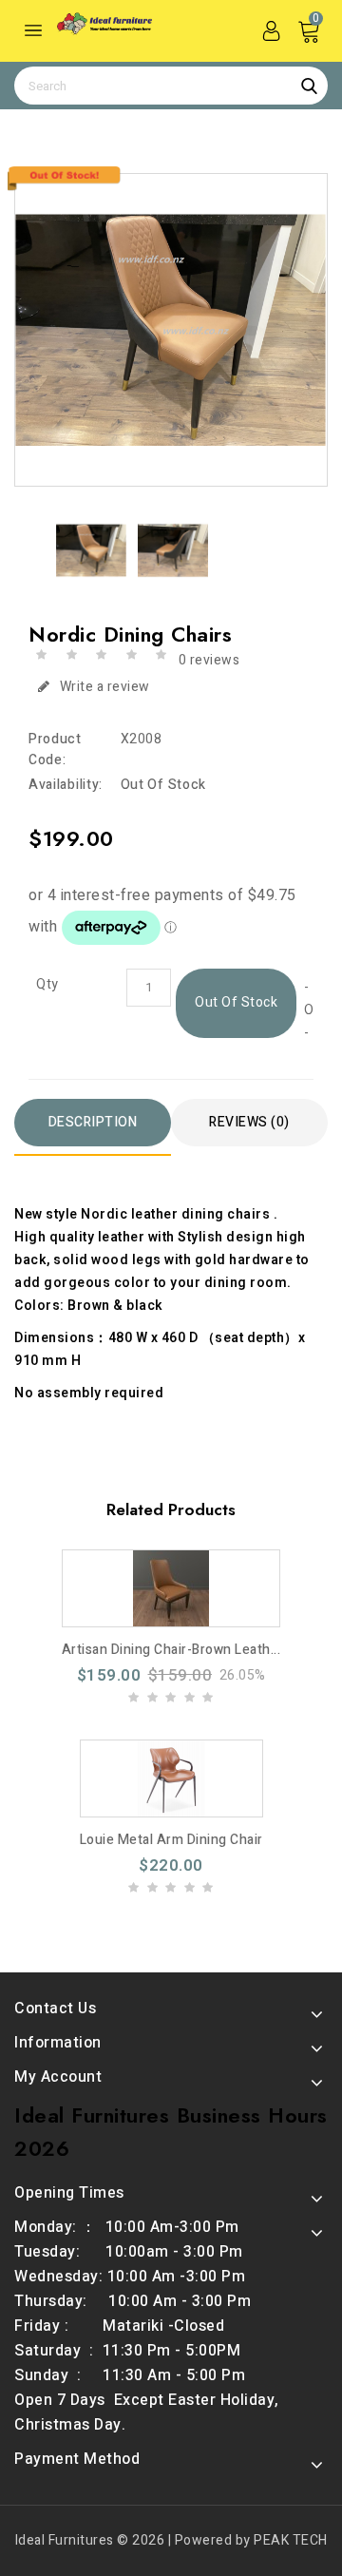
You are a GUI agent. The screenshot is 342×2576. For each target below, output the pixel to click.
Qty (47, 985)
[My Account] (271, 30)
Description (93, 1122)
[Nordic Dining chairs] (171, 330)
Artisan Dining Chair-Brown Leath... (171, 1650)
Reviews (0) (249, 1122)
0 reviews (209, 660)
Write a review (105, 687)
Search (309, 86)
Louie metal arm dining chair (171, 1840)
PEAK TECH (291, 2540)
